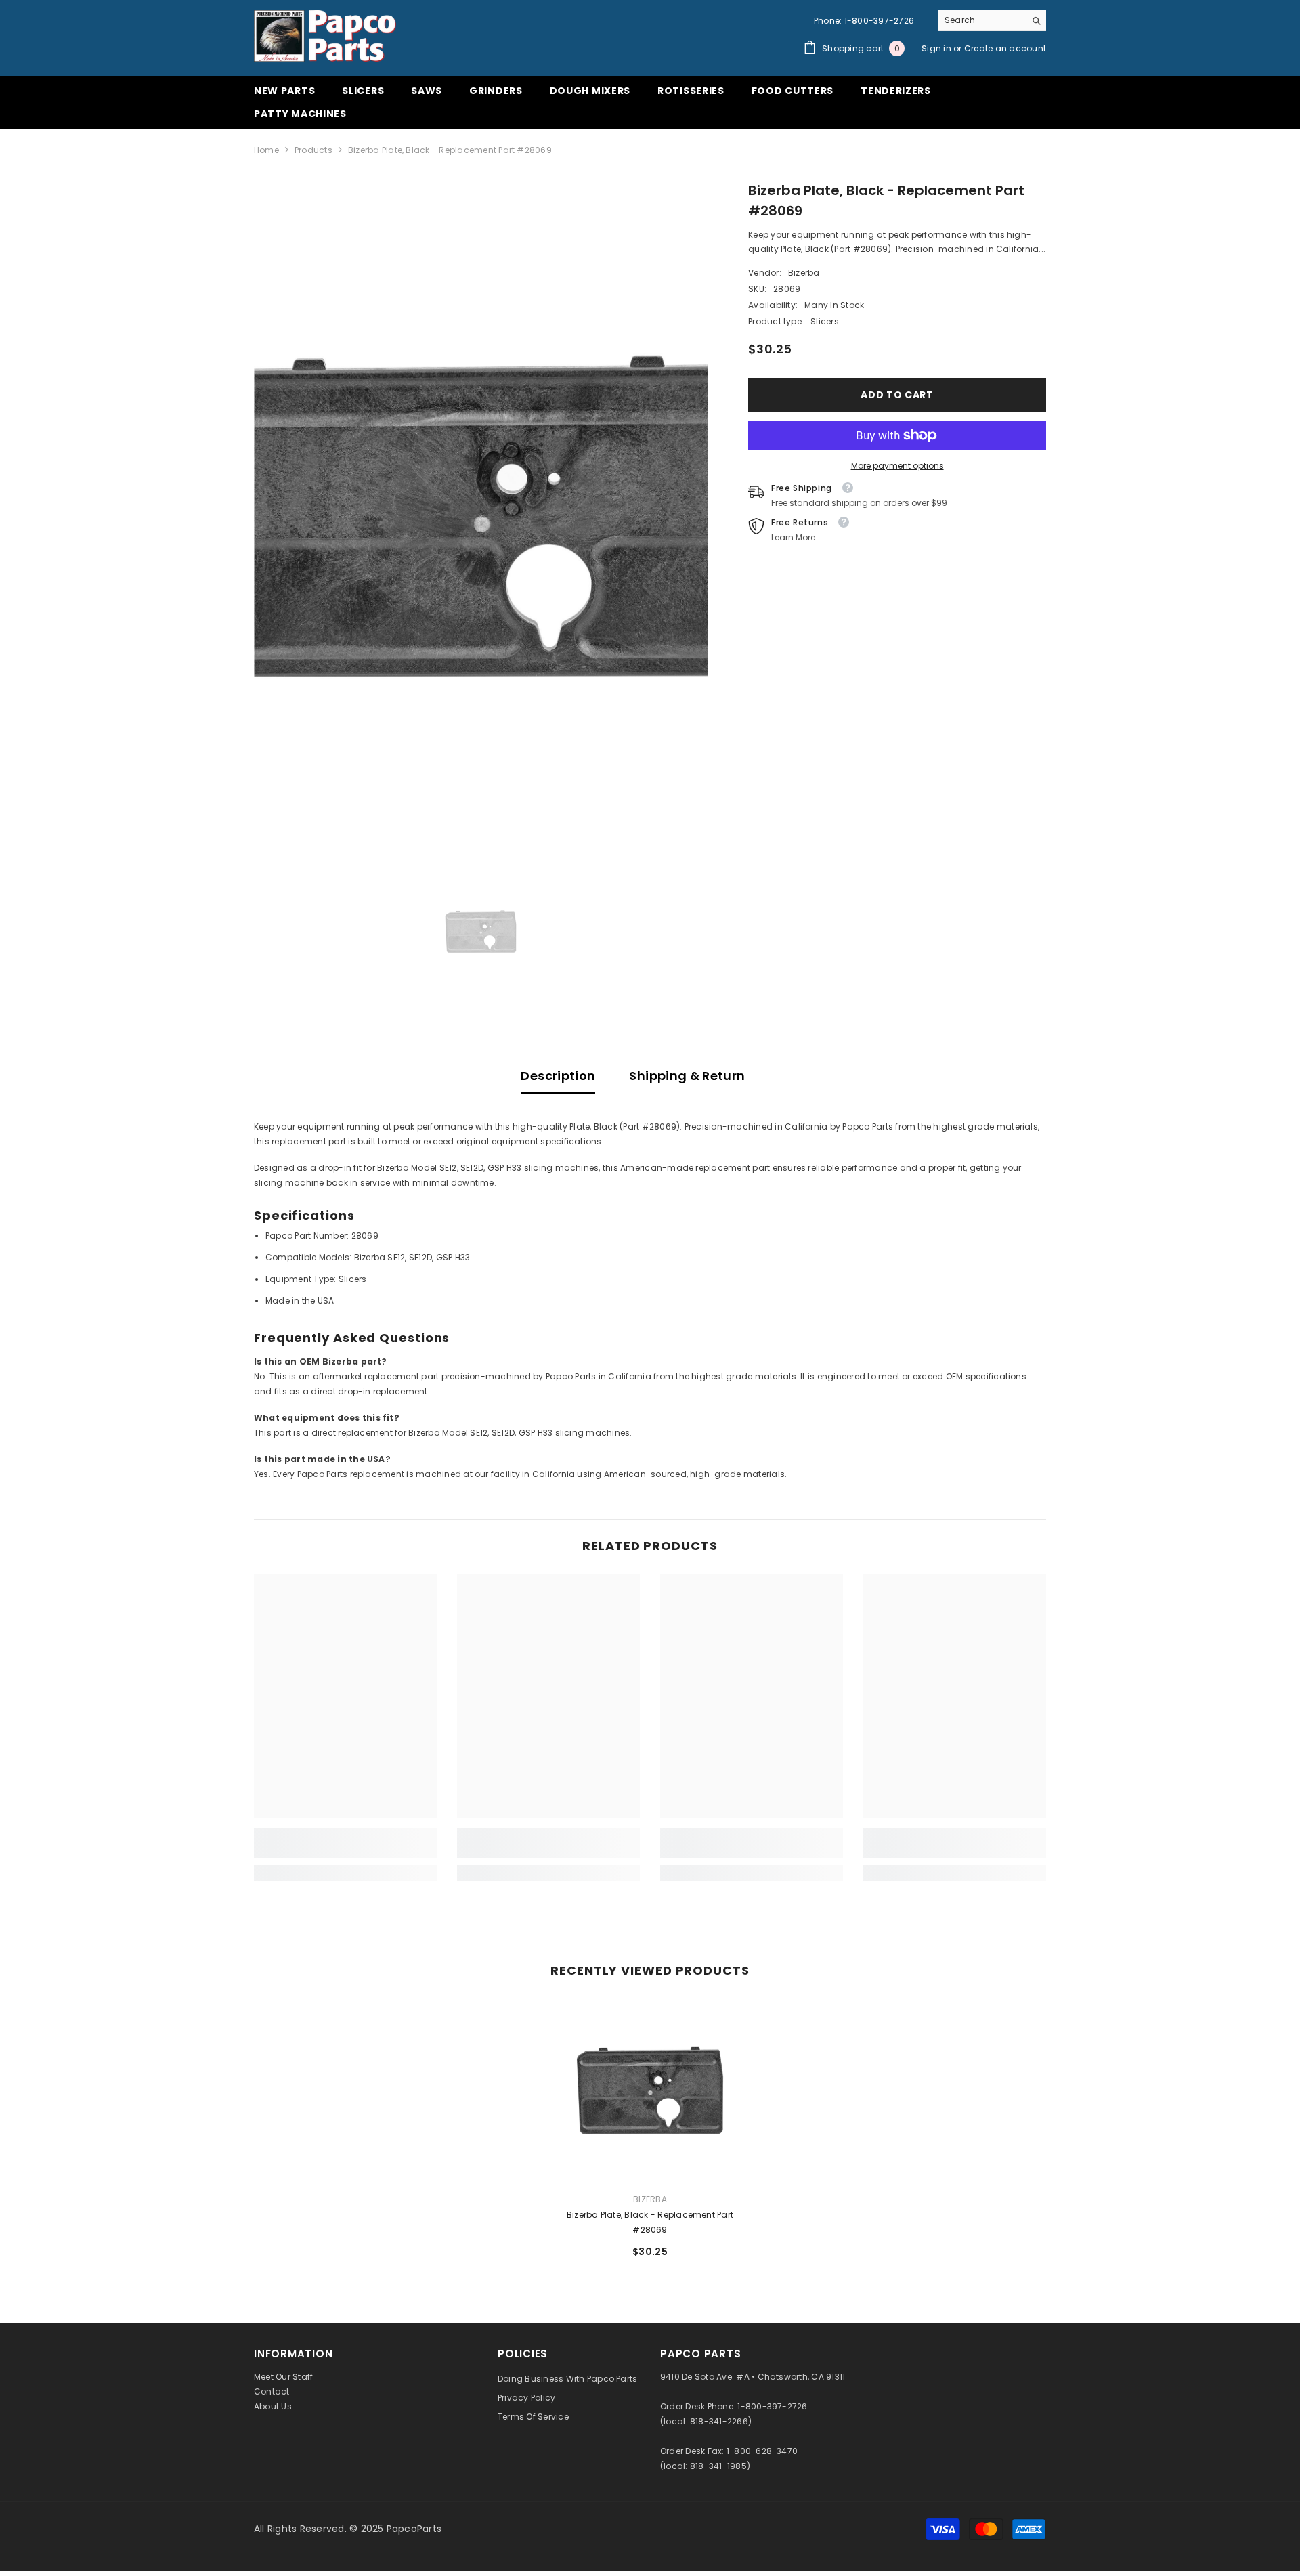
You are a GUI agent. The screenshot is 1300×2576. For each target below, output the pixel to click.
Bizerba (804, 273)
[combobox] (981, 20)
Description (558, 1076)
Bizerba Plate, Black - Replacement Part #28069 (650, 2222)
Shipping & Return (687, 1076)
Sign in (937, 48)
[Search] (992, 21)
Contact (272, 2391)
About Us (273, 2406)
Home (266, 150)
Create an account (1005, 48)
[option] (481, 516)
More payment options (897, 466)
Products (313, 150)
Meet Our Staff (283, 2377)
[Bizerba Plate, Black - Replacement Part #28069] (650, 2090)
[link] (345, 1851)
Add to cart (897, 395)
